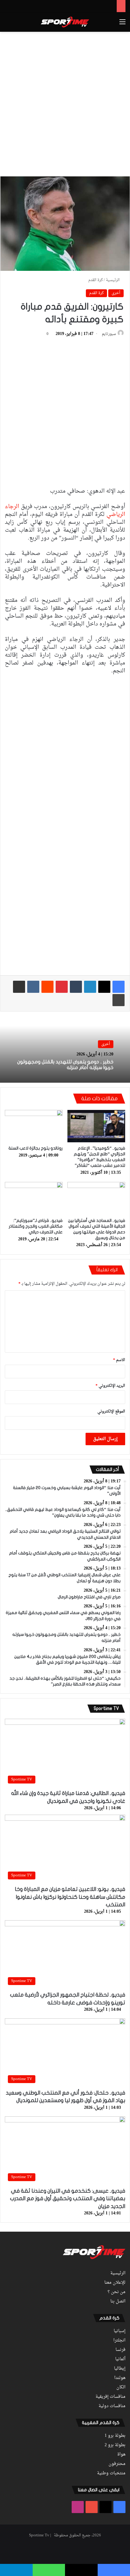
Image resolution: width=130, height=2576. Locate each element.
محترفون (117, 2464)
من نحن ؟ (117, 2292)
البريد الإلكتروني (110, 1386)
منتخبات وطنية (111, 2473)
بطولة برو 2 (115, 2445)
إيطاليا (120, 2369)
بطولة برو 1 (115, 2436)
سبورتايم (109, 334)
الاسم (119, 1360)
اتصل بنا (118, 2302)
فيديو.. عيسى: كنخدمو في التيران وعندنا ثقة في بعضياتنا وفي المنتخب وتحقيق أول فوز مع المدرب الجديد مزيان (68, 2199)
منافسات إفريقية (110, 2397)
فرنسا (120, 2350)
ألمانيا (120, 2359)
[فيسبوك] (119, 987)
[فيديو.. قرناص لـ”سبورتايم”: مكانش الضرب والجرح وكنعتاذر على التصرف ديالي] (34, 1198)
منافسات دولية (112, 2406)
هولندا (120, 2378)
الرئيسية (113, 280)
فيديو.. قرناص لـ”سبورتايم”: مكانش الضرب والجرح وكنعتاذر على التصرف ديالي (36, 1226)
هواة (121, 2455)
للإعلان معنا (115, 2283)
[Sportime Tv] (65, 22)
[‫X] (104, 987)
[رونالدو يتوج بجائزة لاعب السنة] (34, 1126)
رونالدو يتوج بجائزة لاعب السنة (36, 1148)
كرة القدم (96, 280)
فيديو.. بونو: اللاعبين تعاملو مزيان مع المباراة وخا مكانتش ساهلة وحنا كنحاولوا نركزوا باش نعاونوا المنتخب (70, 1897)
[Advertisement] (65, 103)
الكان (121, 2387)
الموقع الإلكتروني (111, 1411)
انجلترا (119, 2341)
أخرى (116, 293)
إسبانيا (120, 2331)
